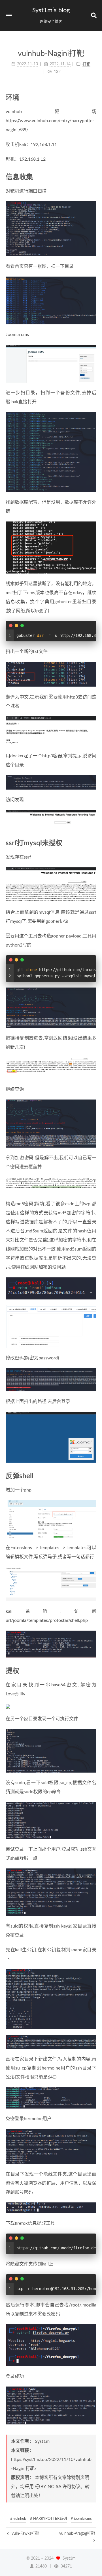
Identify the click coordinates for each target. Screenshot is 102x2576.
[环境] (93, 97)
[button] (9, 16)
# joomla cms (81, 2519)
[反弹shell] (93, 1476)
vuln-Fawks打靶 (25, 2534)
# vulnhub (18, 2519)
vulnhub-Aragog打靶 (77, 2534)
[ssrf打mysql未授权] (93, 843)
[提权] (93, 1671)
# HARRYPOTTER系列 (48, 2519)
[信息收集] (93, 177)
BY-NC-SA (51, 2487)
